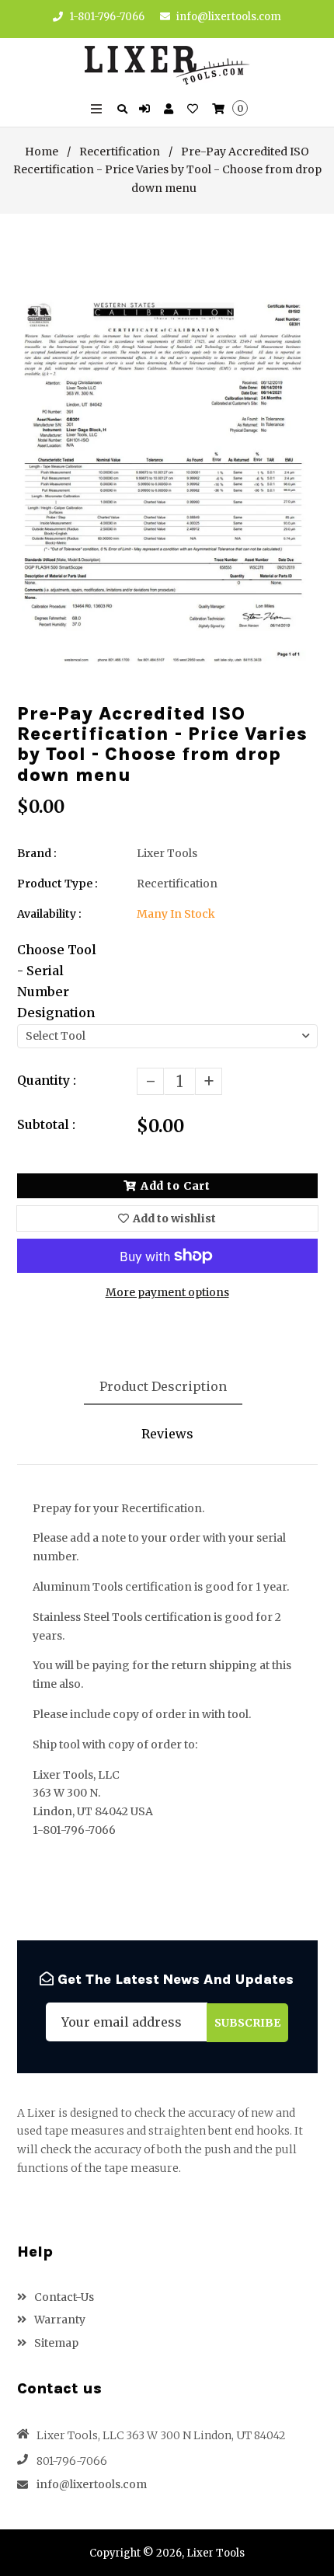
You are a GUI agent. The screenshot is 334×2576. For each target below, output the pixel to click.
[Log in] (146, 110)
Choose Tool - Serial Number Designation (57, 981)
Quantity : (47, 1080)
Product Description (163, 1386)
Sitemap (55, 2343)
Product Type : (57, 884)
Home (42, 152)
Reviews (167, 1434)
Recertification (120, 152)
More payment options (167, 1292)
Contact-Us (63, 2297)
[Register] (170, 110)
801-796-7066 (72, 2461)
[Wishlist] (195, 110)
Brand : (37, 853)
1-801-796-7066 (106, 17)
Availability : (49, 914)
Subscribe (247, 2023)
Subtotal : (46, 1124)
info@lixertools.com (229, 17)
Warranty (59, 2320)
